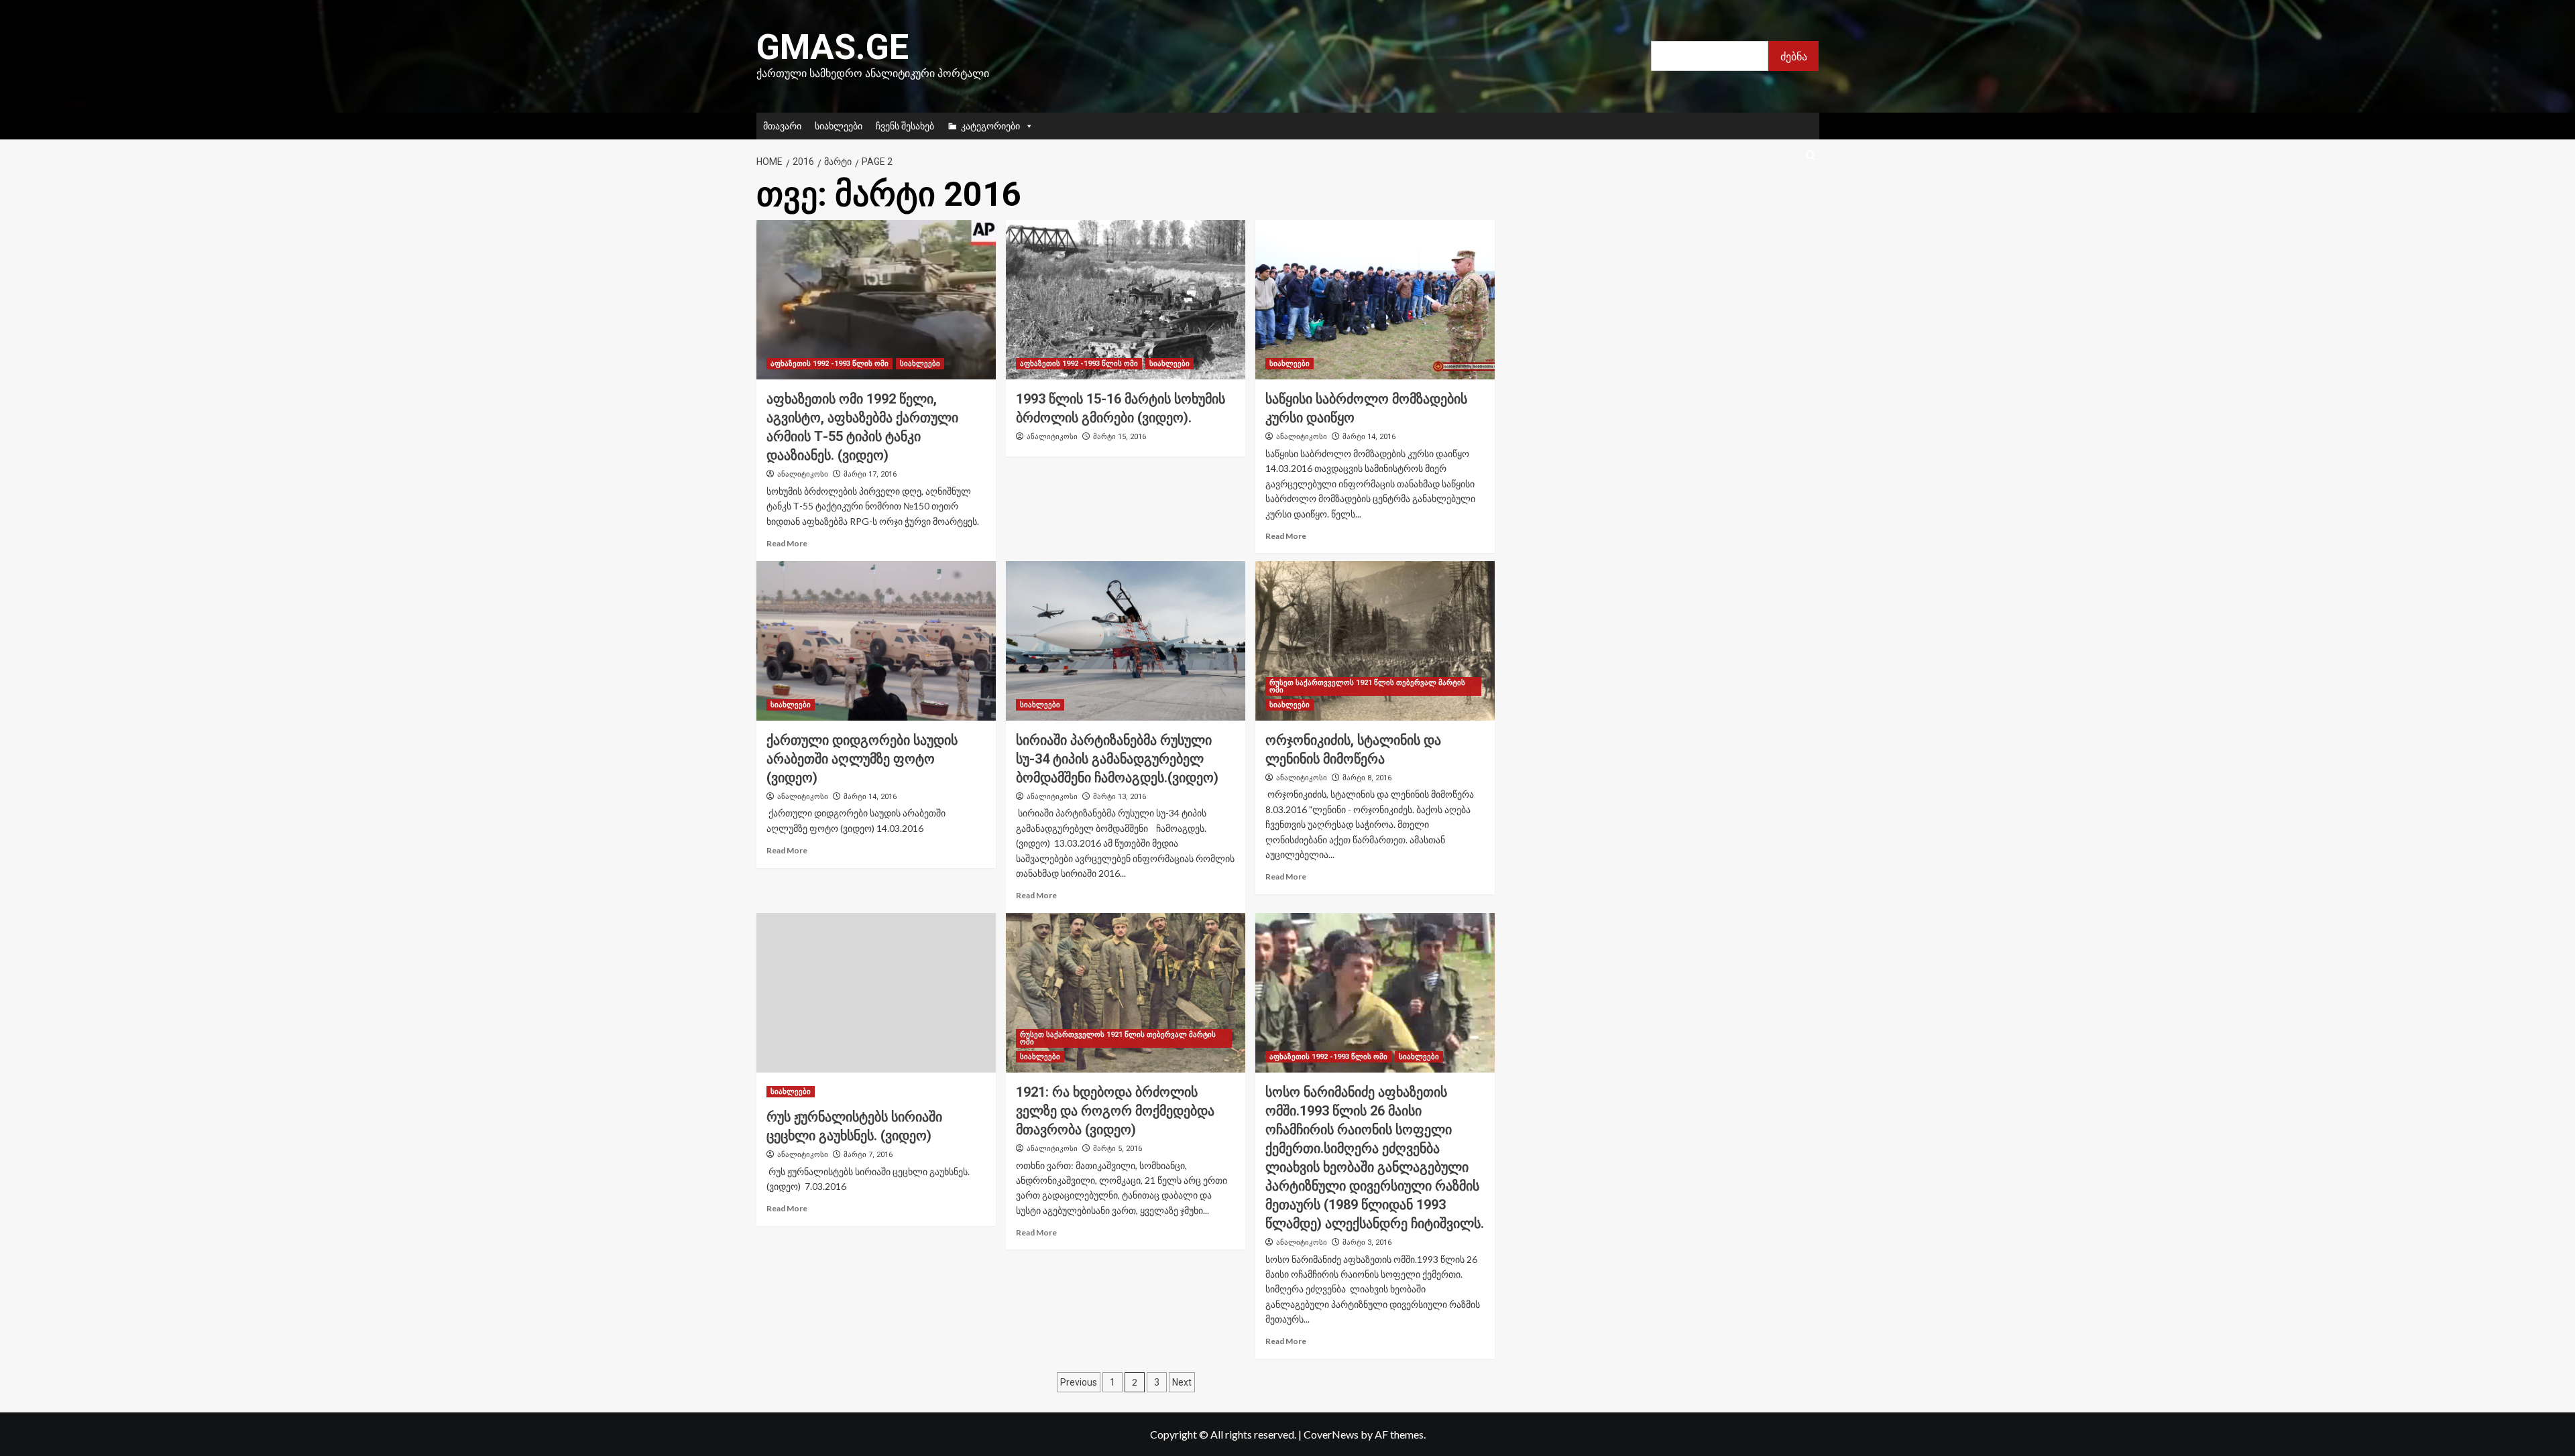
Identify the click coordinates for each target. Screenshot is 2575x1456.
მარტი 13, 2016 (1120, 797)
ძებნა (1794, 56)
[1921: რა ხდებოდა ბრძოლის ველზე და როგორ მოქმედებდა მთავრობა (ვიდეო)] (1126, 993)
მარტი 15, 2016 (1120, 437)
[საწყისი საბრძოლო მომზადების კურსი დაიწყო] (1375, 300)
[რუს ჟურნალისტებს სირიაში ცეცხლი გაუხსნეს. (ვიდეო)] (876, 993)
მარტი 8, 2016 (1367, 778)
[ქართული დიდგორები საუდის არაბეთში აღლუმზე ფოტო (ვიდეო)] (876, 641)
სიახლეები (839, 126)
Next (1182, 1382)
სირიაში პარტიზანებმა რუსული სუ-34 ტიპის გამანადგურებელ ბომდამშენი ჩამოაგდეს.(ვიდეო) (1117, 759)
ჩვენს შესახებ (905, 126)
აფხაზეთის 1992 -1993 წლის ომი (829, 364)
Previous (1079, 1382)
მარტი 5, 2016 (1118, 1149)
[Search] (1811, 156)
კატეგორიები (990, 126)
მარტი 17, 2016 (870, 474)
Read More (787, 543)
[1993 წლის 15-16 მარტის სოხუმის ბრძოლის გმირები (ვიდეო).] (1126, 300)
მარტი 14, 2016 (1369, 437)
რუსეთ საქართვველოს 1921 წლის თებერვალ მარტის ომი (1367, 686)
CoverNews (1331, 1434)
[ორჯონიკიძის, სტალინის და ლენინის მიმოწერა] (1375, 641)
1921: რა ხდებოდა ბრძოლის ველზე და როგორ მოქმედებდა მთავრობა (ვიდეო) (1115, 1111)
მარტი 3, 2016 (1367, 1242)
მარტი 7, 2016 (868, 1155)
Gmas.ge (833, 47)
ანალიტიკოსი (803, 474)
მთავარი (782, 126)
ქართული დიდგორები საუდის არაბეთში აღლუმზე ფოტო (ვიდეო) (862, 759)
